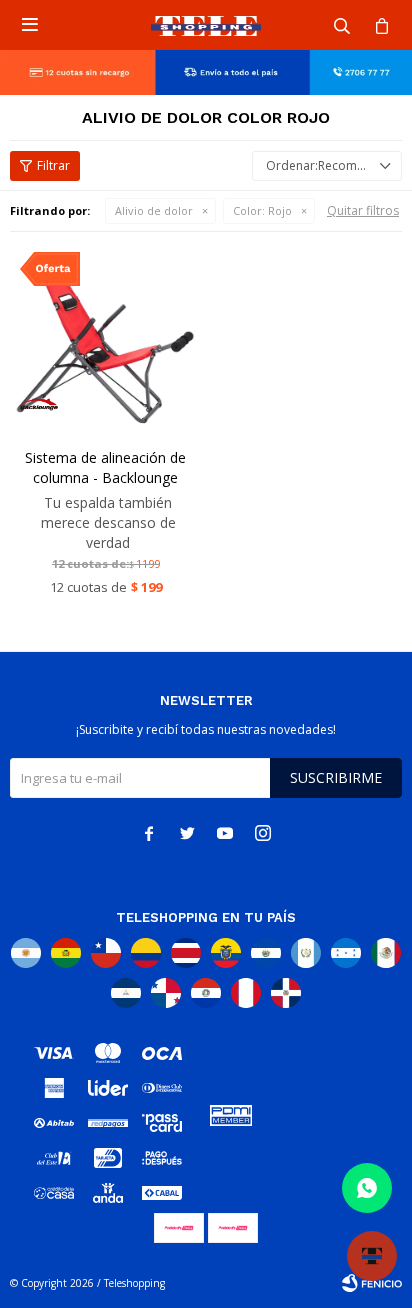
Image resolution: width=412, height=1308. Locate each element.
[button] (342, 25)
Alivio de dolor (154, 210)
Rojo (262, 210)
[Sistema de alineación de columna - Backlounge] (105, 337)
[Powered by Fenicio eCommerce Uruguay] (372, 1283)
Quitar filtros (363, 210)
